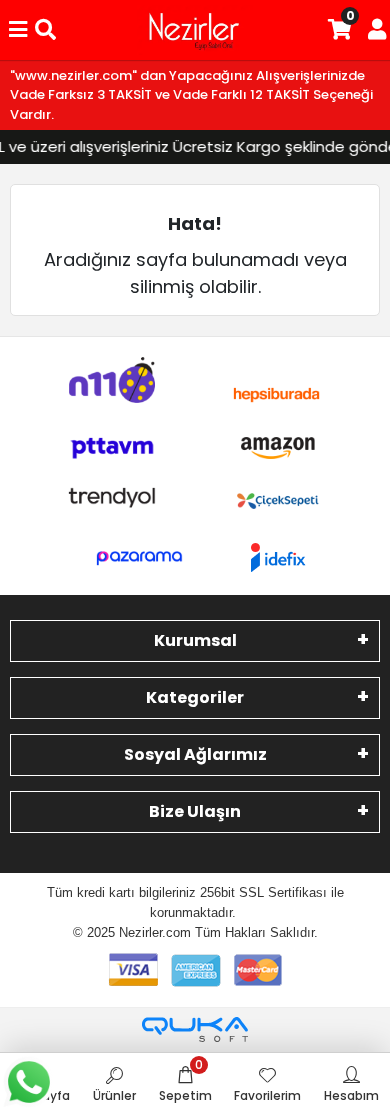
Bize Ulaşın (195, 811)
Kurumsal (195, 640)
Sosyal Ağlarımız (195, 754)
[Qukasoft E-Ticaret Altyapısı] (195, 1029)
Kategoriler (195, 697)
